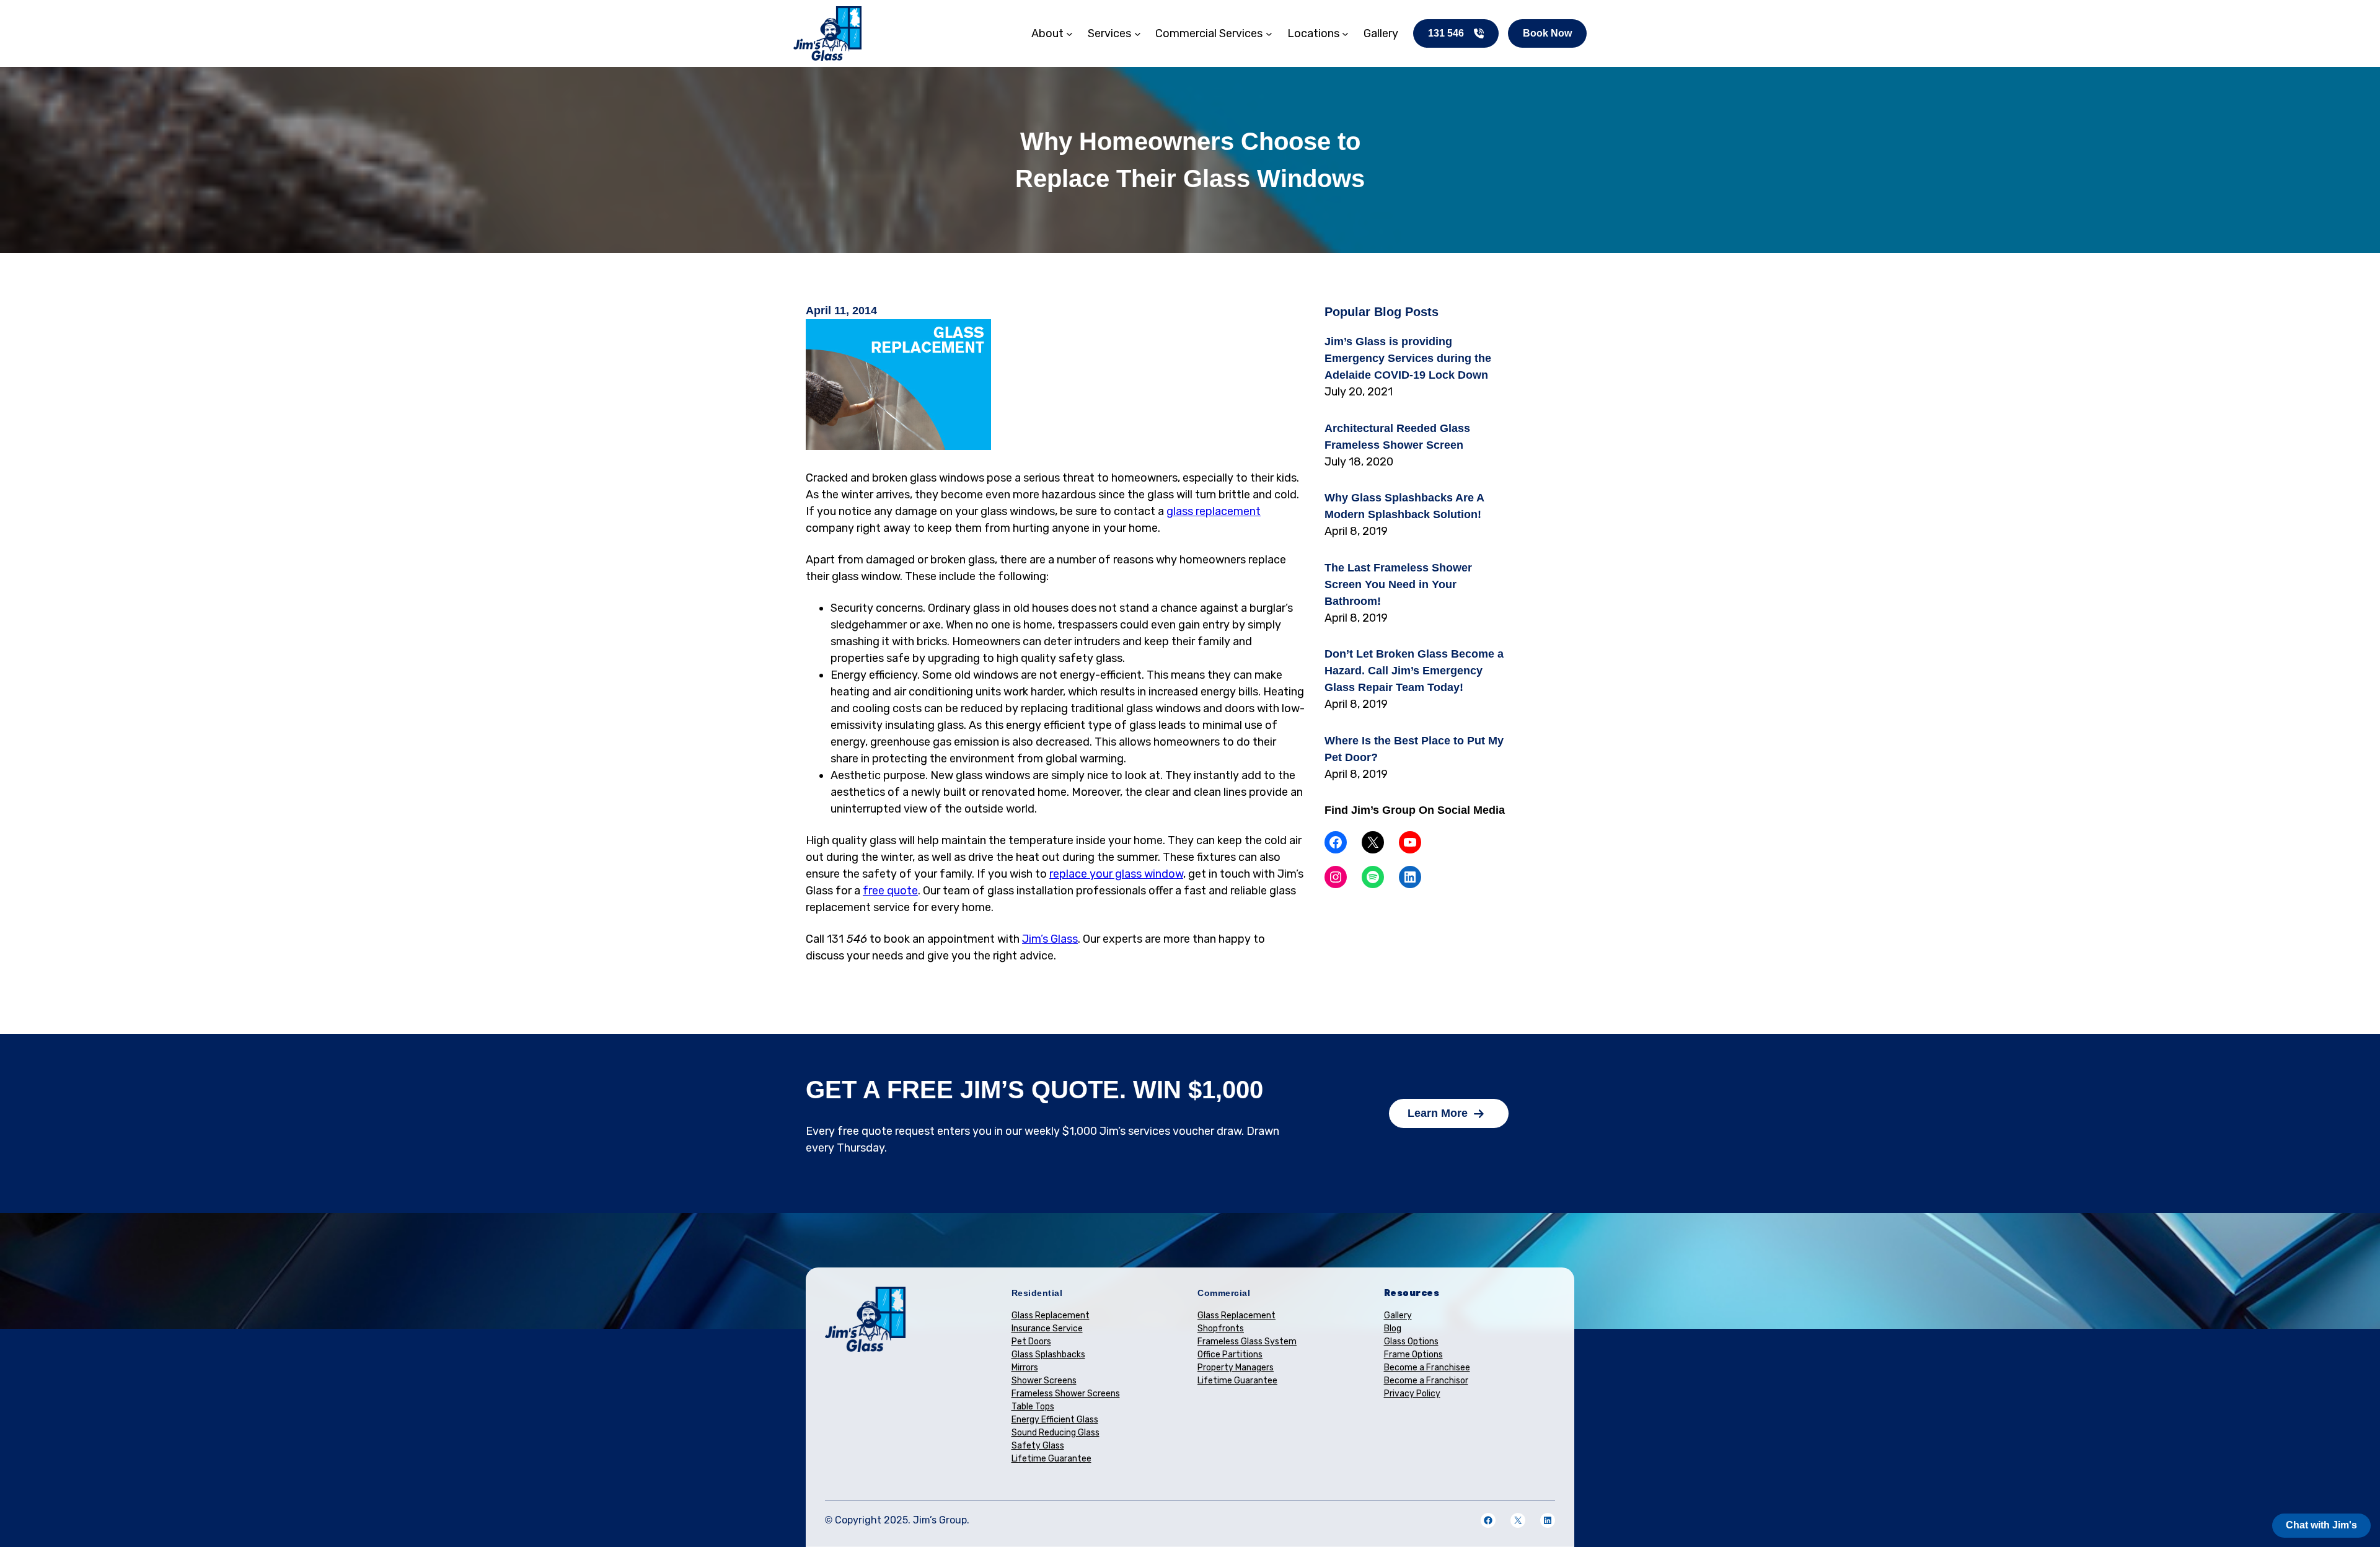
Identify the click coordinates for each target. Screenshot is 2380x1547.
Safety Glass (1038, 1446)
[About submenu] (1069, 34)
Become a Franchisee (1427, 1368)
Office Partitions (1230, 1355)
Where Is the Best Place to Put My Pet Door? (1414, 749)
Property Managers (1236, 1368)
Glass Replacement (1051, 1316)
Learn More (1438, 1113)
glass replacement (1214, 511)
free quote (890, 891)
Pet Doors (1031, 1342)
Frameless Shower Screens (1066, 1394)
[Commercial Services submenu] (1269, 34)
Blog (1393, 1329)
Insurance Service (1047, 1329)
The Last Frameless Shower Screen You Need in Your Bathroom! (1398, 584)
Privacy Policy (1412, 1394)
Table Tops (1033, 1407)
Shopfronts (1221, 1329)
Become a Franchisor (1426, 1381)
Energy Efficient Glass (1055, 1420)
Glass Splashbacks (1048, 1355)
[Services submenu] (1138, 34)
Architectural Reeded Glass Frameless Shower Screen (1397, 437)
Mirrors (1025, 1368)
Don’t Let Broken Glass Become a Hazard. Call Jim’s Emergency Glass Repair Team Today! (1414, 671)
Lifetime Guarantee (1051, 1459)
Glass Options (1411, 1342)
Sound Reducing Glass (1056, 1433)
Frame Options (1413, 1355)
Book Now (1547, 33)
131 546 (1446, 33)
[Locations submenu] (1345, 34)
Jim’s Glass (1050, 939)
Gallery (1398, 1316)
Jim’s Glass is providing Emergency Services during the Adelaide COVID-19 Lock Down (1408, 358)
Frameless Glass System (1247, 1342)
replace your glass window (1116, 874)
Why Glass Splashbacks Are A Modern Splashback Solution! (1404, 506)
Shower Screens (1044, 1381)
